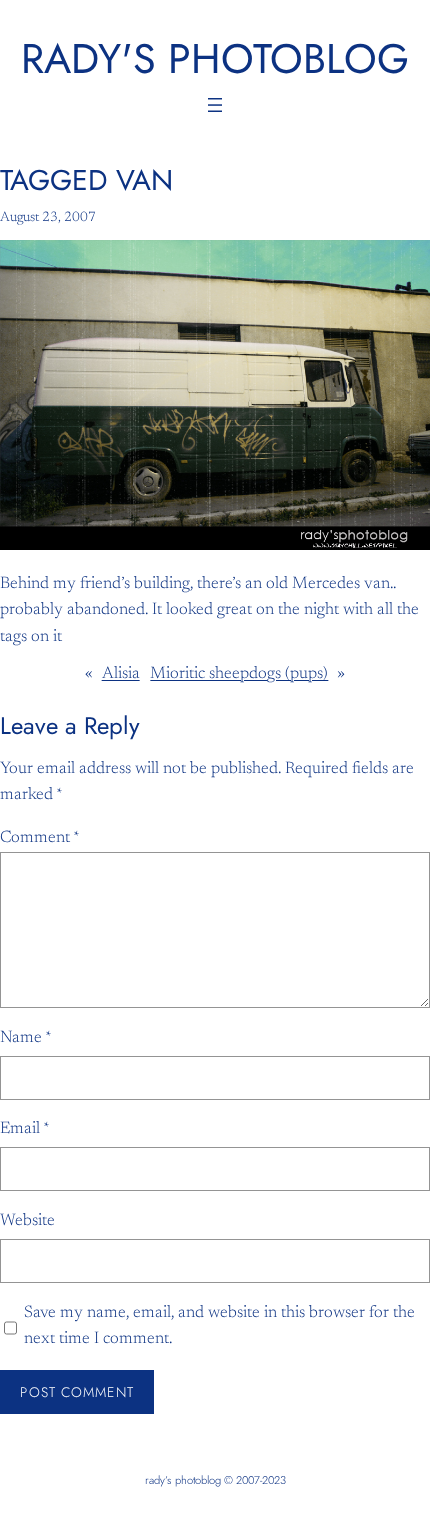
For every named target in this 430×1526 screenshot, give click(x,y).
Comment (40, 838)
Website (27, 1221)
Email (25, 1129)
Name (26, 1038)
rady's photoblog (215, 58)
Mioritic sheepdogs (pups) (239, 674)
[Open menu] (215, 105)
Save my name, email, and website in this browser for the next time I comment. (219, 1326)
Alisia (121, 674)
